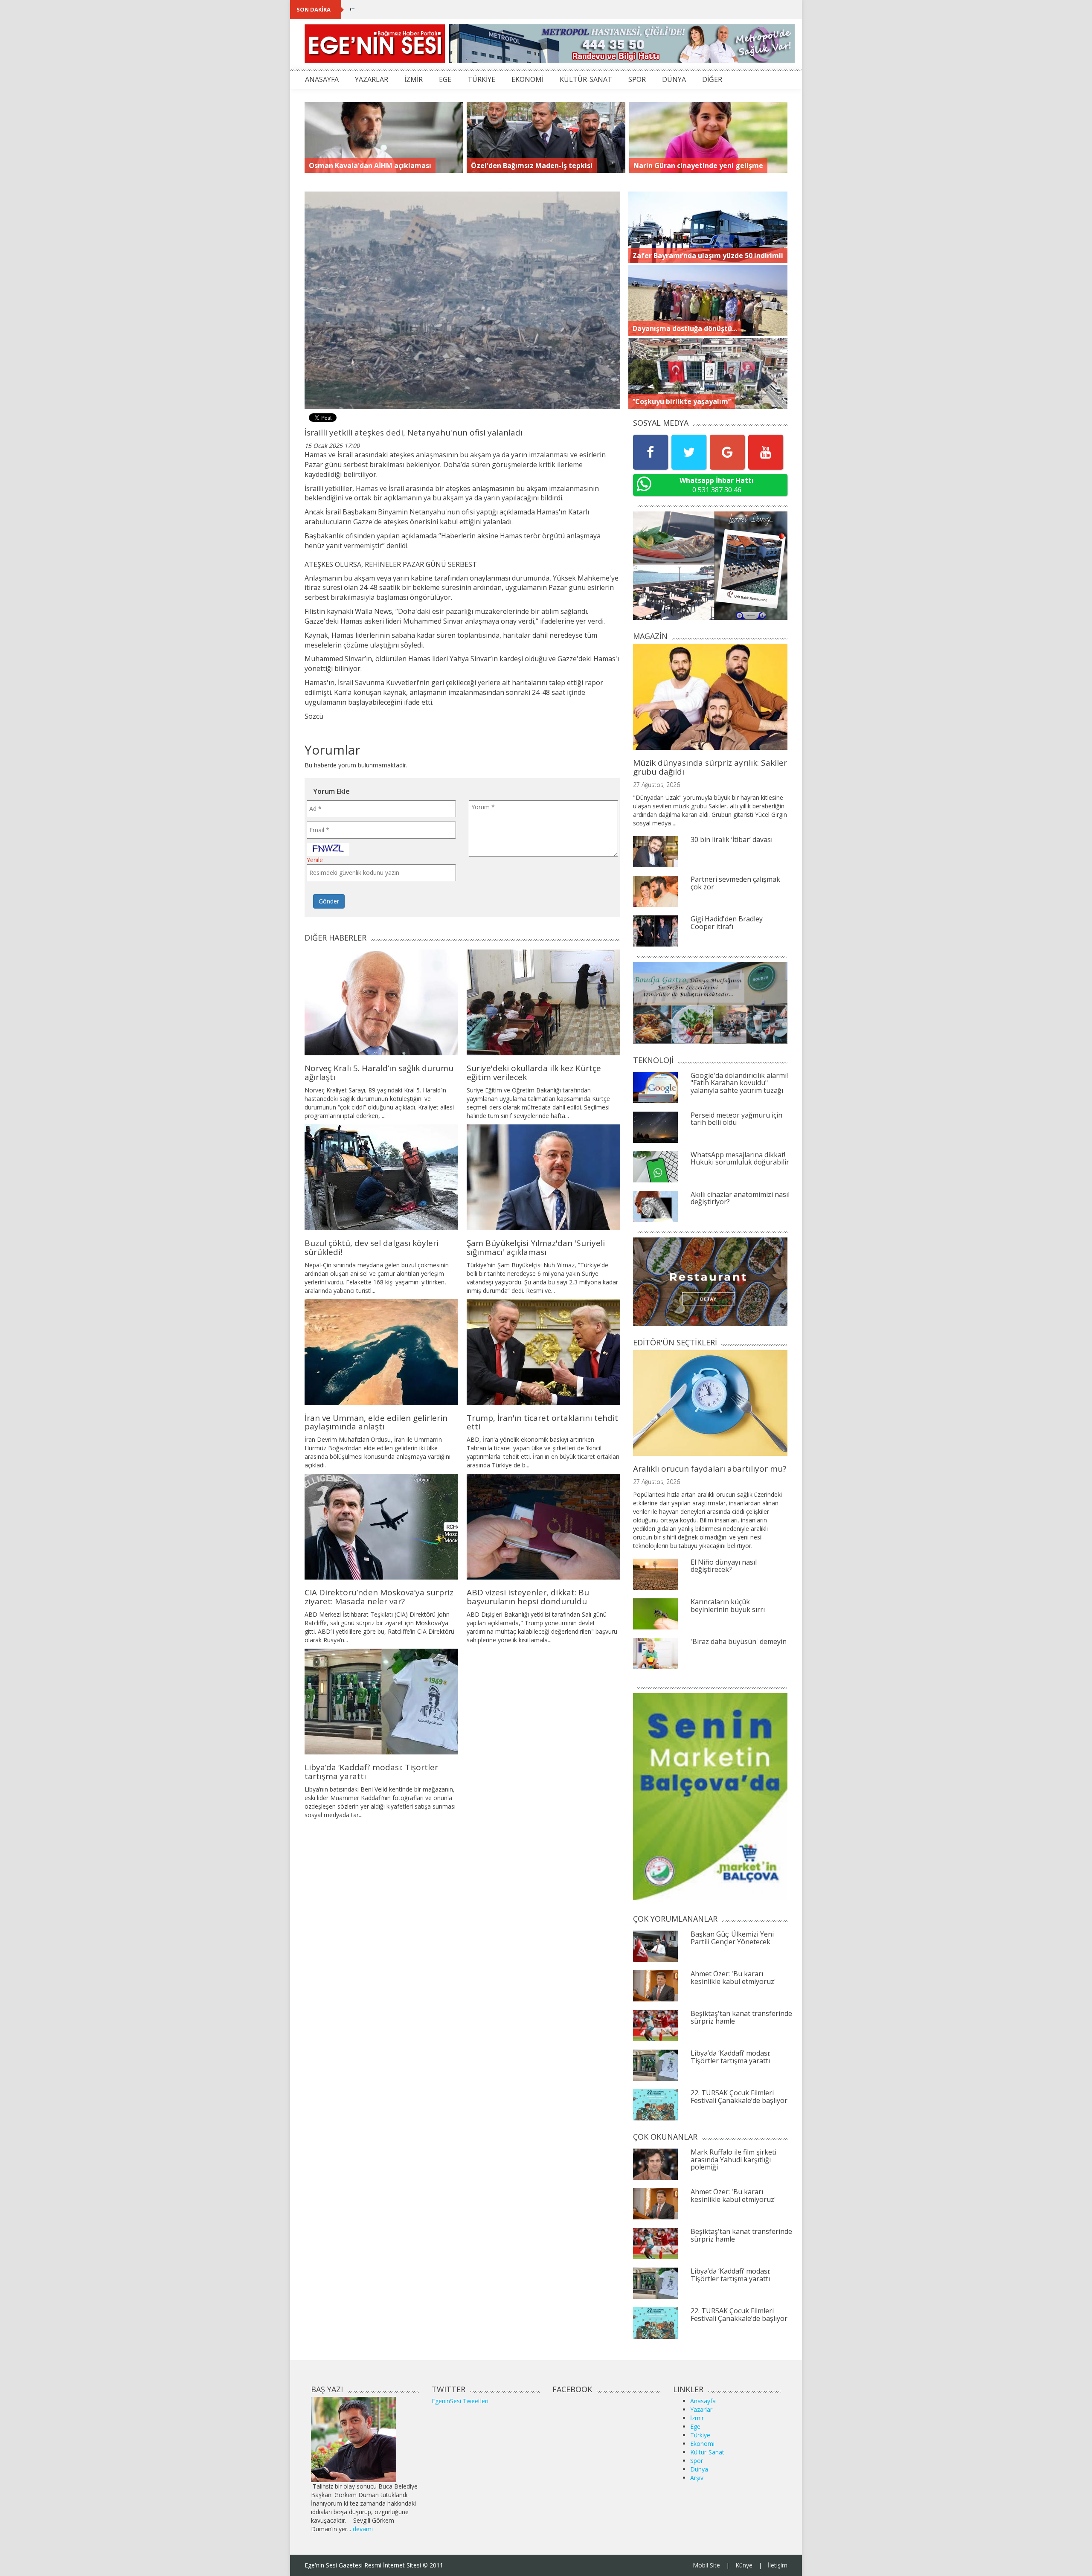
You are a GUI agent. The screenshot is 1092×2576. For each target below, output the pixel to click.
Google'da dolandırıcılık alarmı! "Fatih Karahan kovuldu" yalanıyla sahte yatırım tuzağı (739, 1083)
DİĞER (712, 79)
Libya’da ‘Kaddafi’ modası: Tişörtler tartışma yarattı (371, 1772)
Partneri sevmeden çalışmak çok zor (735, 883)
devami (363, 2529)
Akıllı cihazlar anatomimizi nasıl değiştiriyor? (740, 1198)
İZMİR (414, 79)
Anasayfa (703, 2401)
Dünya (699, 2469)
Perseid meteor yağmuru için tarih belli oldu (736, 1119)
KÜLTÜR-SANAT (586, 79)
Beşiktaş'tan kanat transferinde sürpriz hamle (741, 2017)
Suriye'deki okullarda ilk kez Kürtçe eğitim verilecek (534, 1073)
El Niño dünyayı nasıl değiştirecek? (724, 1566)
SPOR (637, 79)
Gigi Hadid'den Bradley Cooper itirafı (727, 923)
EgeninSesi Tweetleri (460, 2401)
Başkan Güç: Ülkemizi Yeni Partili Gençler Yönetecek (732, 1938)
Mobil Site (706, 2565)
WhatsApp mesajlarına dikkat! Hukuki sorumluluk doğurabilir (740, 1159)
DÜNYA (674, 79)
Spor (697, 2461)
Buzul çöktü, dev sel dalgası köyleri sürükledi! (372, 1247)
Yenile (315, 860)
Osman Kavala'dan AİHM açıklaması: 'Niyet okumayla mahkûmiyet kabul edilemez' (477, 9)
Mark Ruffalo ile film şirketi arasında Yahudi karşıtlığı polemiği (733, 2159)
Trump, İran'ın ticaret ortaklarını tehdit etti (542, 1422)
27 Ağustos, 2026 (656, 785)
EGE (445, 79)
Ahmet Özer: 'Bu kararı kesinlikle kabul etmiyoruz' (733, 1978)
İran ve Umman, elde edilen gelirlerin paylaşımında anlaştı (376, 1422)
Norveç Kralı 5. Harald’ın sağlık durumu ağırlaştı (379, 1073)
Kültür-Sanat (707, 2452)
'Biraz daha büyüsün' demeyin (739, 1641)
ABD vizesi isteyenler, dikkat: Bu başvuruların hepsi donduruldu (528, 1597)
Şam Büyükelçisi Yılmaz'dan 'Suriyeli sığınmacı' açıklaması (536, 1247)
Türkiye (700, 2435)
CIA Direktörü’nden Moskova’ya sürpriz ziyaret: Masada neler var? (379, 1597)
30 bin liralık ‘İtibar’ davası (732, 839)
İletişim (778, 2565)
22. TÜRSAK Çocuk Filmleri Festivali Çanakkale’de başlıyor (739, 2097)
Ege (695, 2426)
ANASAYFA (322, 79)
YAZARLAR (372, 79)
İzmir (697, 2418)
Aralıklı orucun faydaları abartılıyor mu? (710, 1469)
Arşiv (697, 2478)
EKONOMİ (527, 79)
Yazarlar (701, 2409)
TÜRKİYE (481, 79)
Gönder (329, 901)
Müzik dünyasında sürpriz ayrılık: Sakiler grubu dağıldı (710, 767)
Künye (744, 2565)
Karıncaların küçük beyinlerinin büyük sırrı (728, 1606)
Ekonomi (702, 2444)
